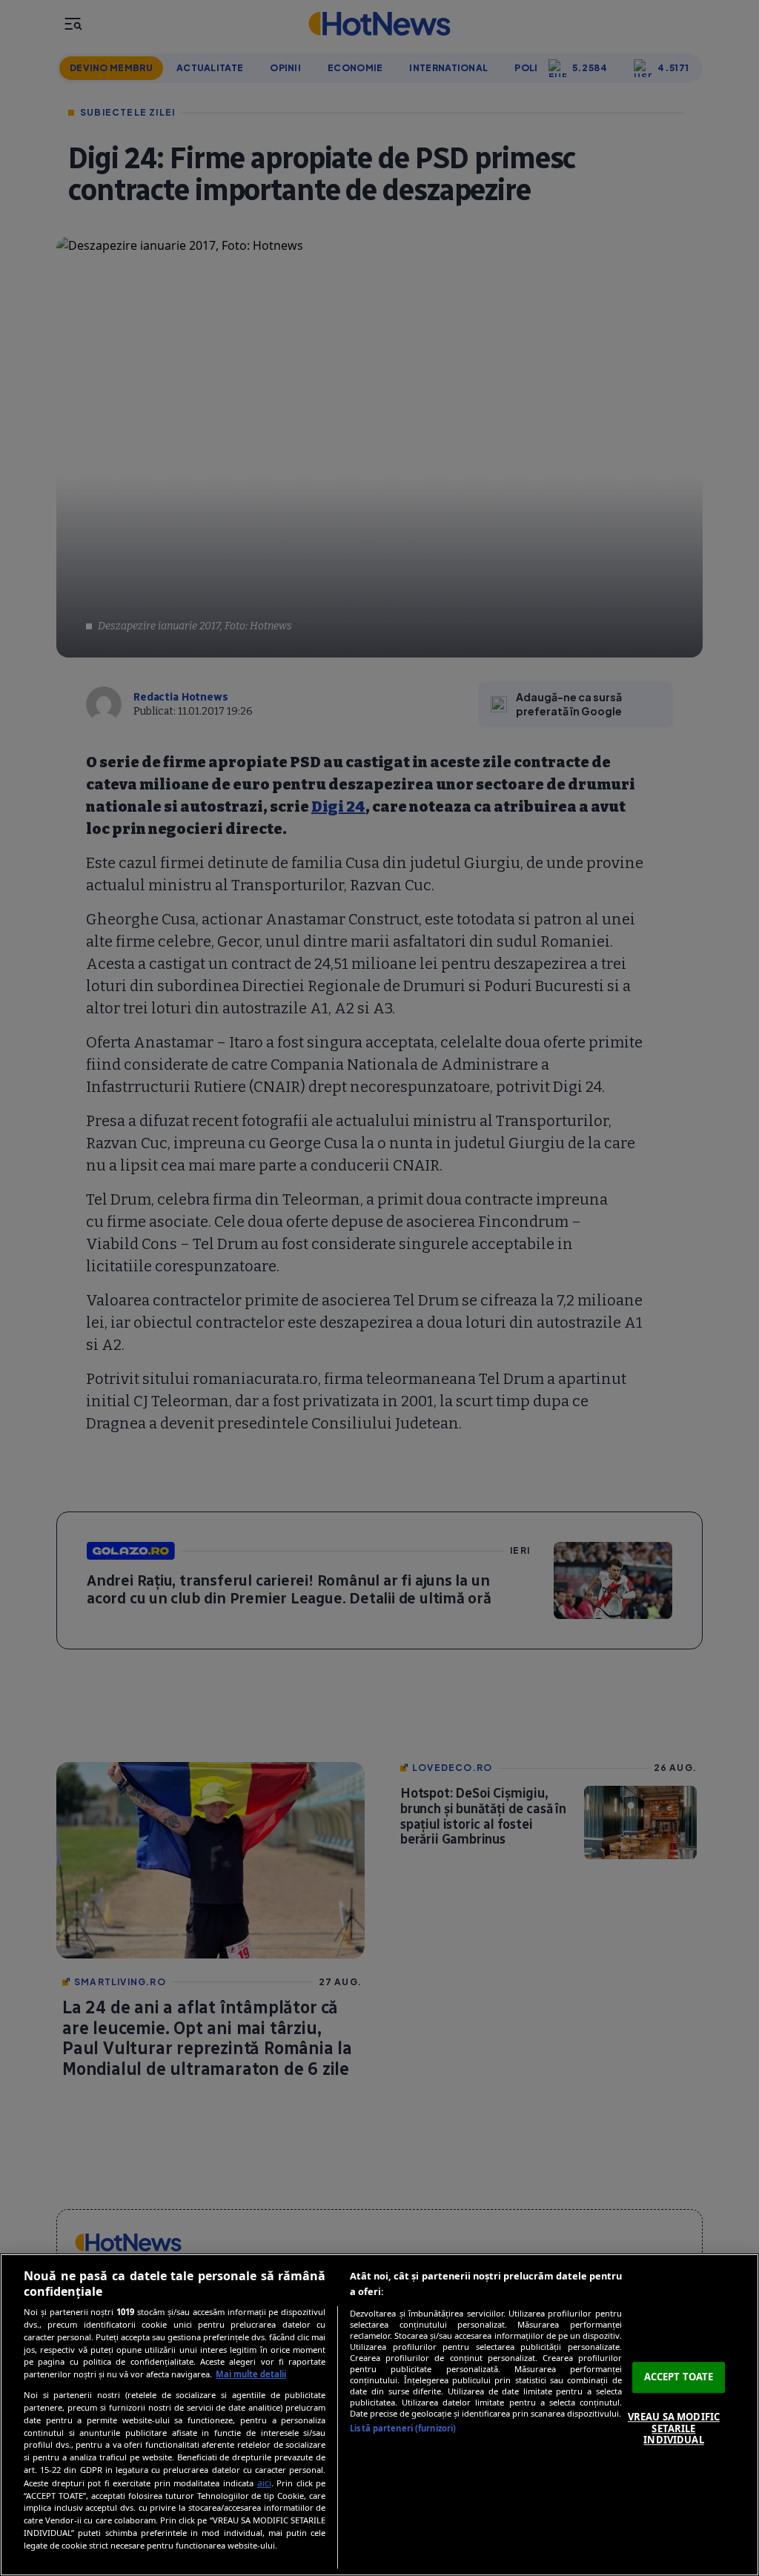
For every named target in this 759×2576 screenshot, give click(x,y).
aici (264, 2483)
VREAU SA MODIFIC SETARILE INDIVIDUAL (674, 2428)
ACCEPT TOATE (679, 2377)
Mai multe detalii (251, 2374)
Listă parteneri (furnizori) (403, 2428)
